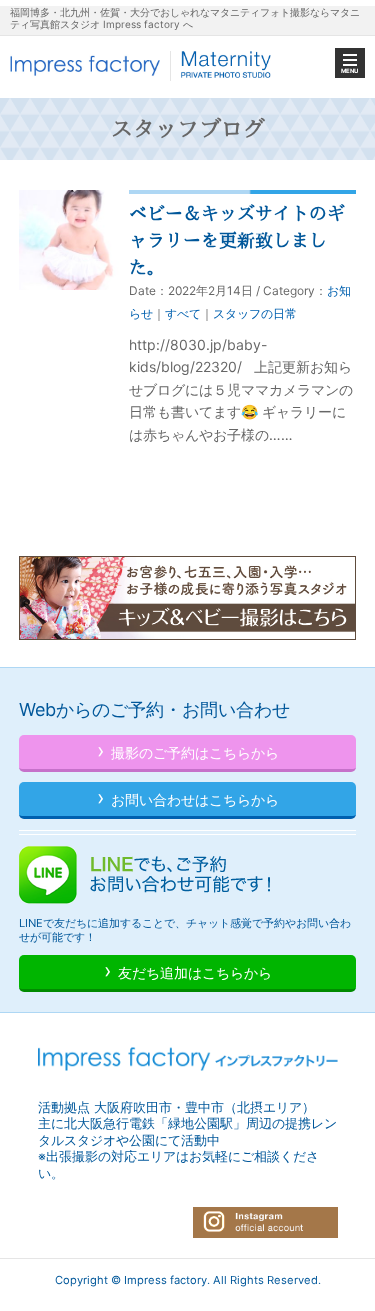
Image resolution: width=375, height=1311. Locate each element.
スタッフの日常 (255, 313)
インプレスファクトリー (142, 65)
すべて (183, 313)
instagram (265, 1222)
